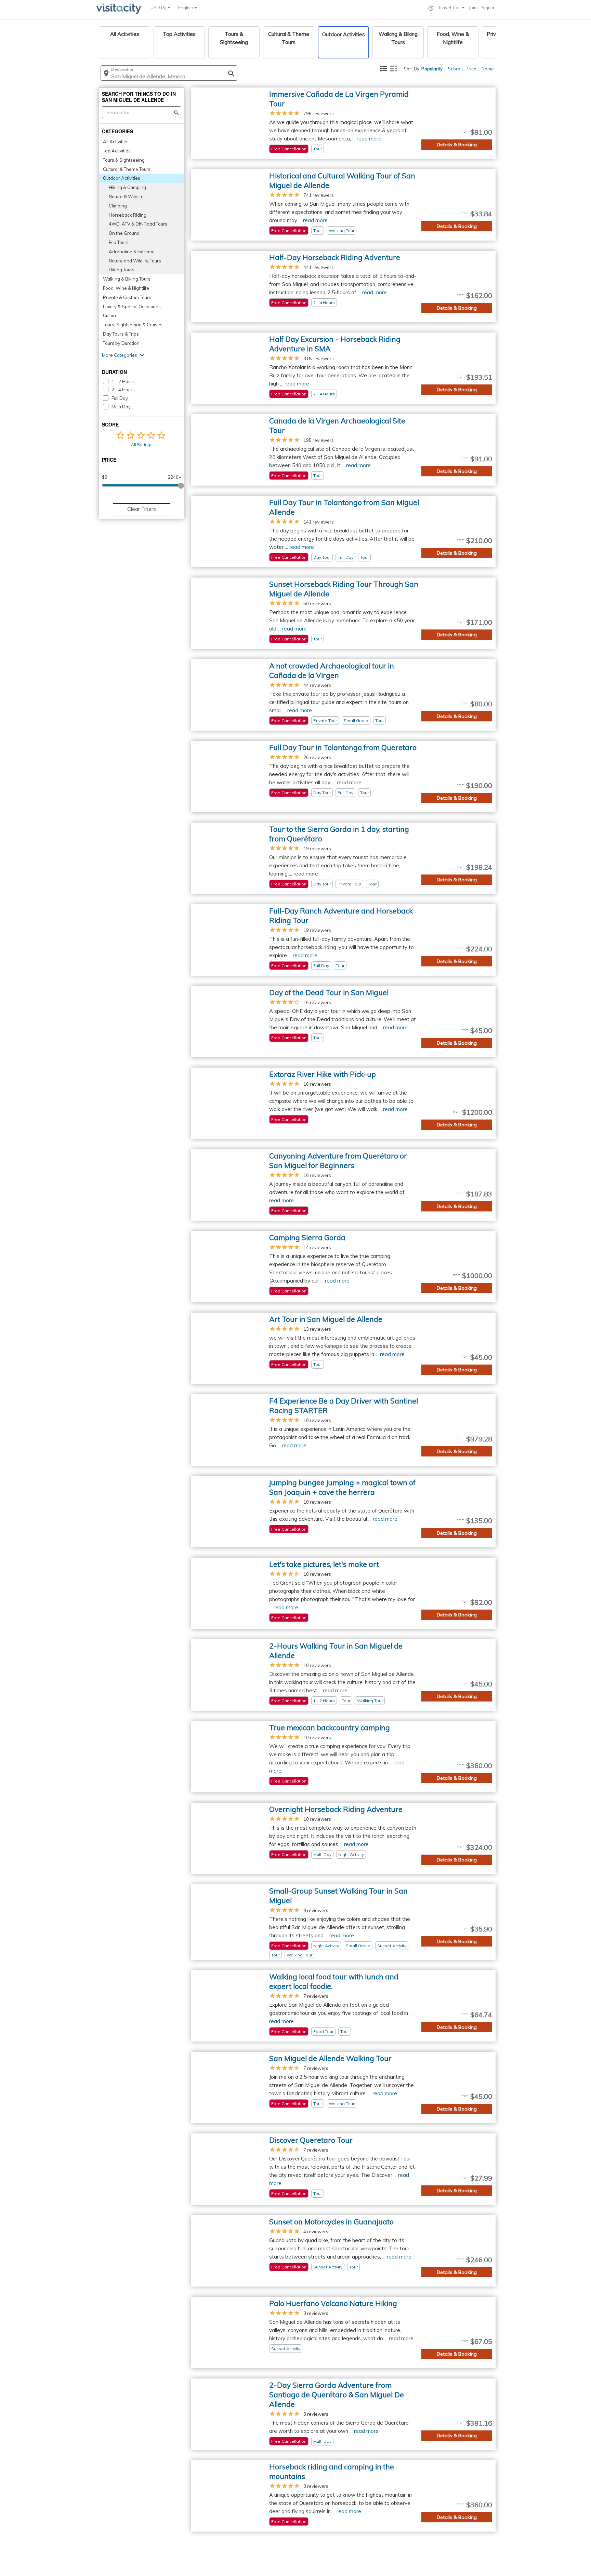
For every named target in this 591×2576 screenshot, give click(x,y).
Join (473, 8)
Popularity (432, 69)
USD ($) (159, 8)
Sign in (488, 8)
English (186, 8)
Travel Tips (450, 8)
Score (454, 69)
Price (471, 69)
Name (488, 69)
